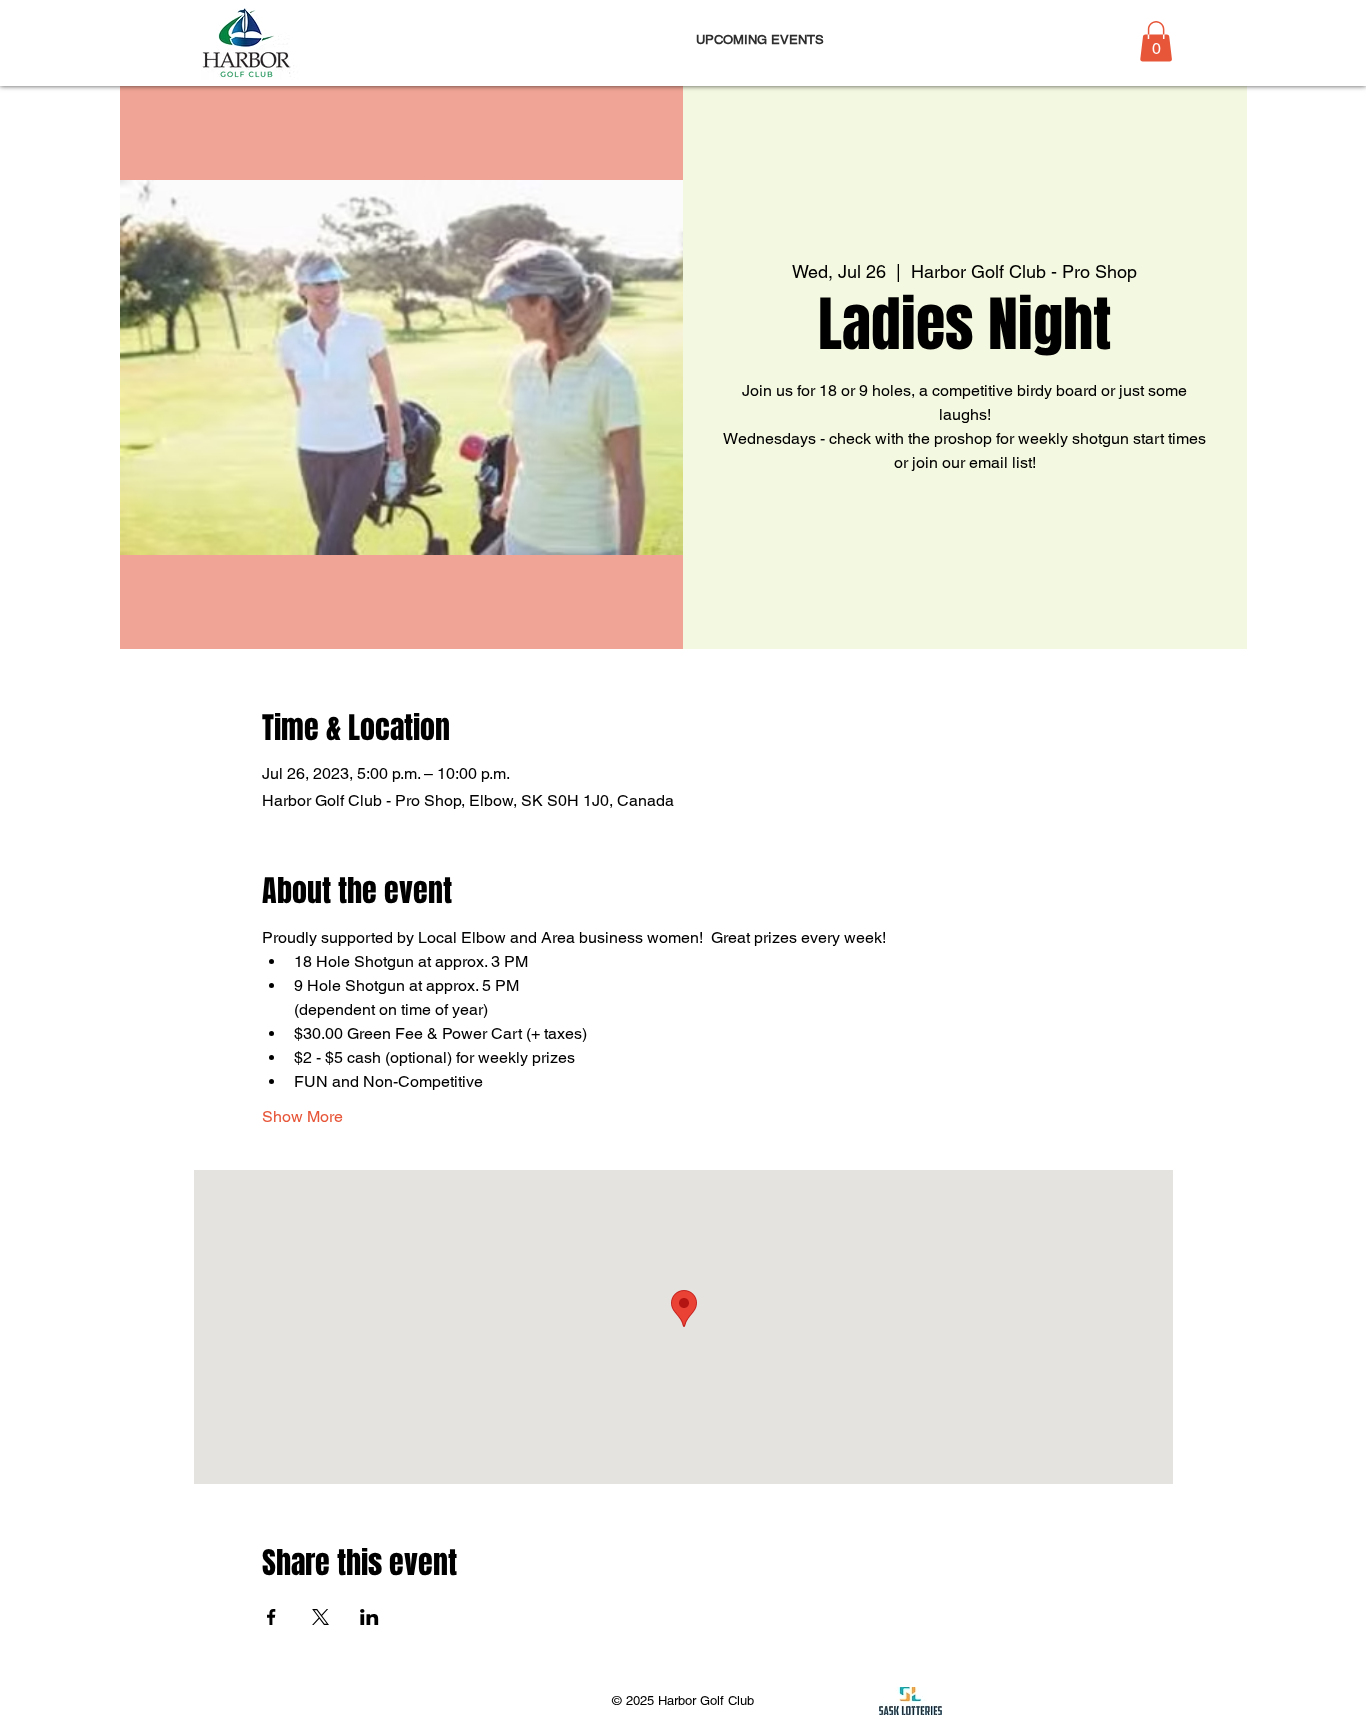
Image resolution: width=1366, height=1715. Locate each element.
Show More (302, 1116)
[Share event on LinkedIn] (369, 1617)
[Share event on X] (320, 1617)
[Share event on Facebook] (271, 1617)
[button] (1156, 41)
